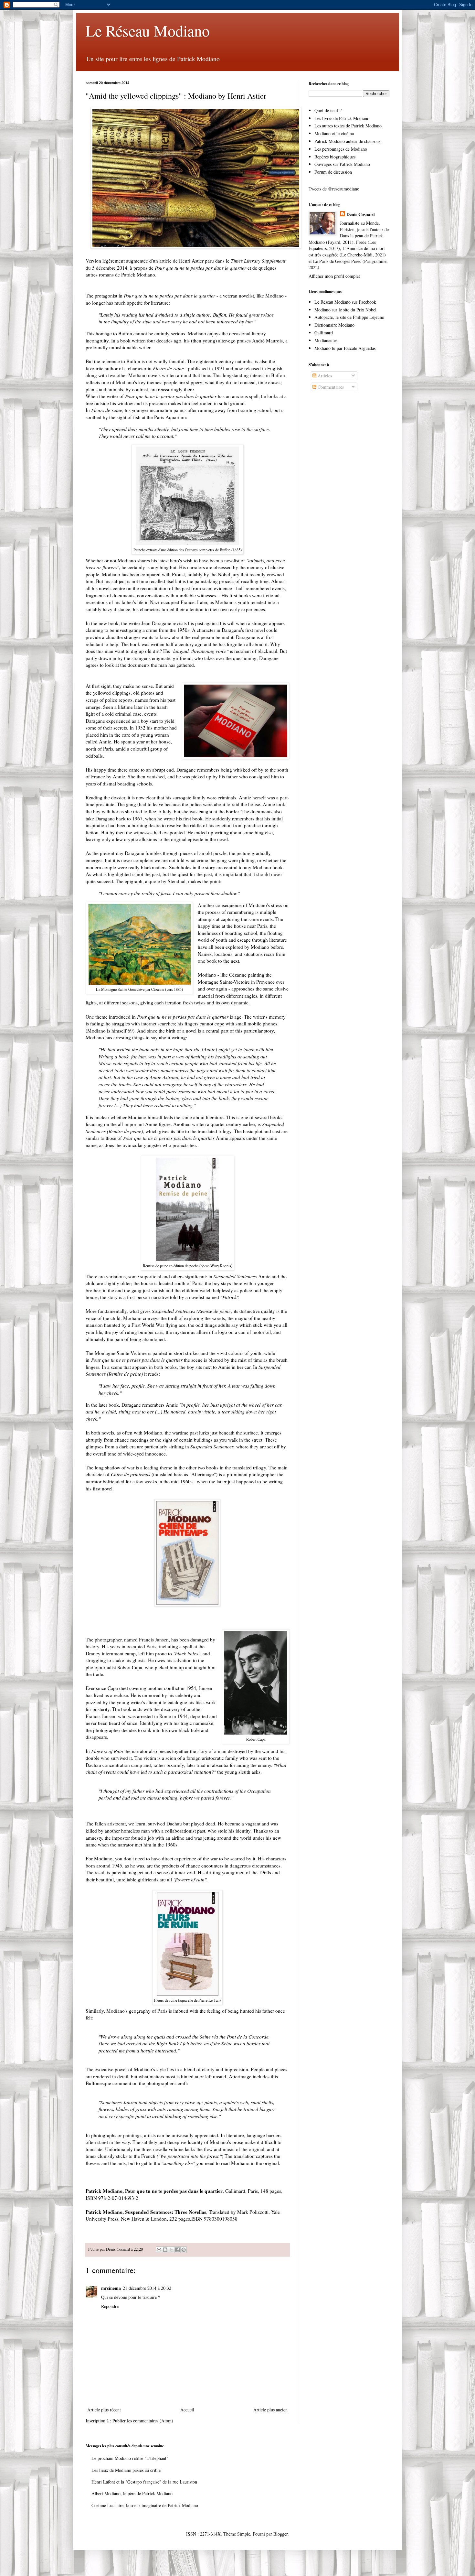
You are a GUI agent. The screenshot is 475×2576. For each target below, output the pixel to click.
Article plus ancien (270, 2410)
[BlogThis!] (165, 2250)
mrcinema (111, 2288)
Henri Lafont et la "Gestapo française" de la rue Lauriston (144, 2482)
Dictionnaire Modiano (334, 325)
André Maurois (267, 341)
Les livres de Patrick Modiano (342, 118)
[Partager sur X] (171, 2250)
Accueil (187, 2410)
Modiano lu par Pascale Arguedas (345, 348)
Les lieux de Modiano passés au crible (126, 2470)
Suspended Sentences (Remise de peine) (192, 1311)
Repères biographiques (335, 157)
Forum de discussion (333, 172)
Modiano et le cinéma (334, 133)
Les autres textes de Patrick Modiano (348, 126)
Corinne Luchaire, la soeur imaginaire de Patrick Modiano (145, 2505)
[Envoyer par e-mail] (159, 2250)
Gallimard (324, 333)
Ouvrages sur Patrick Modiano (342, 164)
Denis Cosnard (361, 214)
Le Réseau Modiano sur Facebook (345, 302)
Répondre (110, 2306)
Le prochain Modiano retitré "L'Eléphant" (130, 2458)
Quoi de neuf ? (328, 110)
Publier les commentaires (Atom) (143, 2421)
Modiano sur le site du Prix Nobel (345, 310)
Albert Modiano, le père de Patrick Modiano (132, 2493)
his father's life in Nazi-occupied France (154, 602)
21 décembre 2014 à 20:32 (147, 2288)
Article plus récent (104, 2410)
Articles (324, 376)
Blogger (280, 2534)
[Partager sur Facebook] (177, 2250)
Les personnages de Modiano (341, 149)
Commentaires (330, 387)
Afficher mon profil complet (334, 276)
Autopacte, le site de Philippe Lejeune (349, 317)
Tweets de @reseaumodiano (334, 189)
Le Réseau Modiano (148, 30)
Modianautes (326, 340)
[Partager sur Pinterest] (184, 2250)
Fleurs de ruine (168, 368)
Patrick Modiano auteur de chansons (347, 141)
